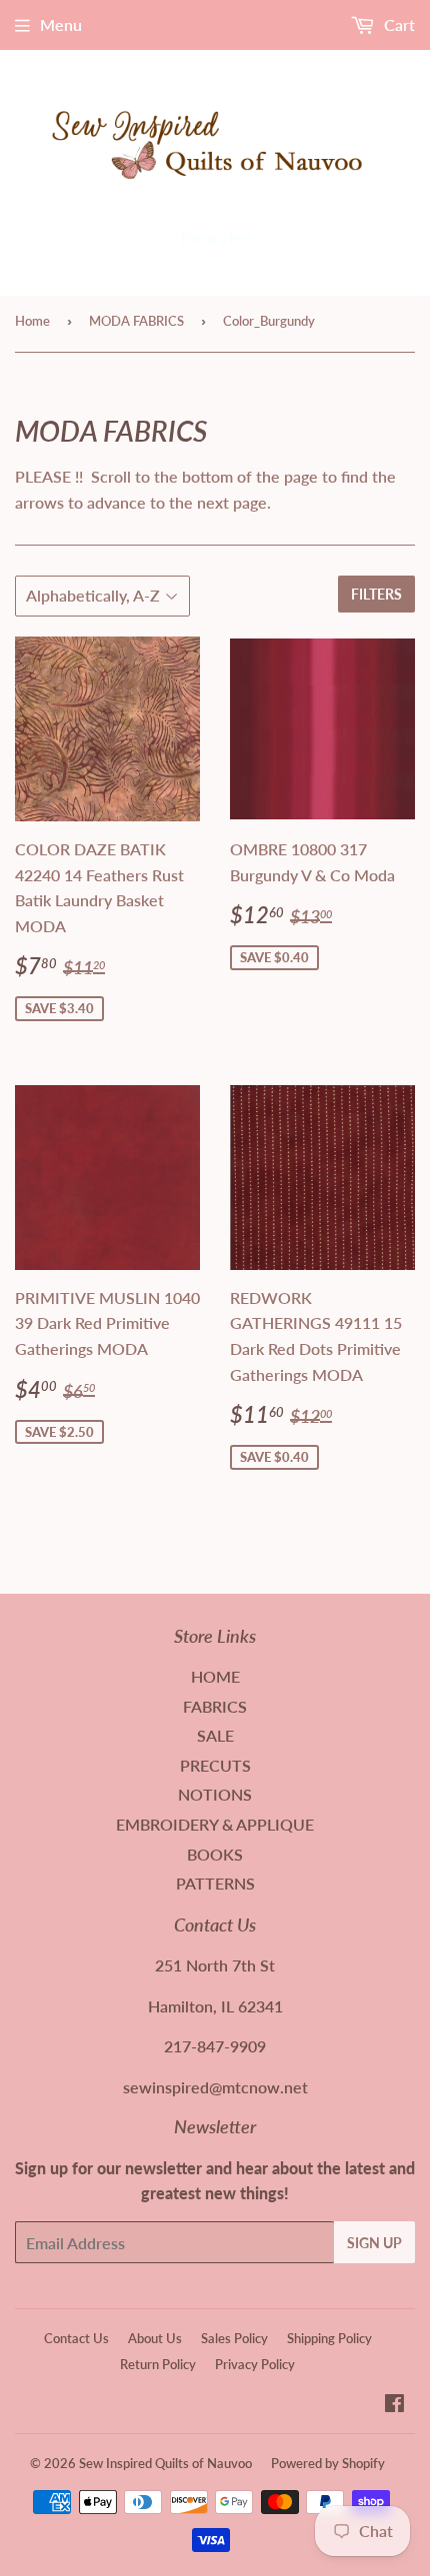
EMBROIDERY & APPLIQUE (215, 1824)
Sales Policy (234, 2338)
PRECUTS (215, 1765)
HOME (215, 1676)
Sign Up (374, 2243)
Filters (376, 594)
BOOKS (215, 1854)
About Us (155, 2338)
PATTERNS (215, 1883)
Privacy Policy (255, 2364)
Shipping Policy (329, 2338)
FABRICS (215, 1706)
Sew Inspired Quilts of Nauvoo (165, 2463)
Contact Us (76, 2338)
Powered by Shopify (328, 2463)
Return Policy (158, 2364)
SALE (215, 1735)
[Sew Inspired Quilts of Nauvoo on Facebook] (394, 2405)
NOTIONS (215, 1794)
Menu (61, 24)
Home (32, 321)
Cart (397, 24)
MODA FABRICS (136, 321)
